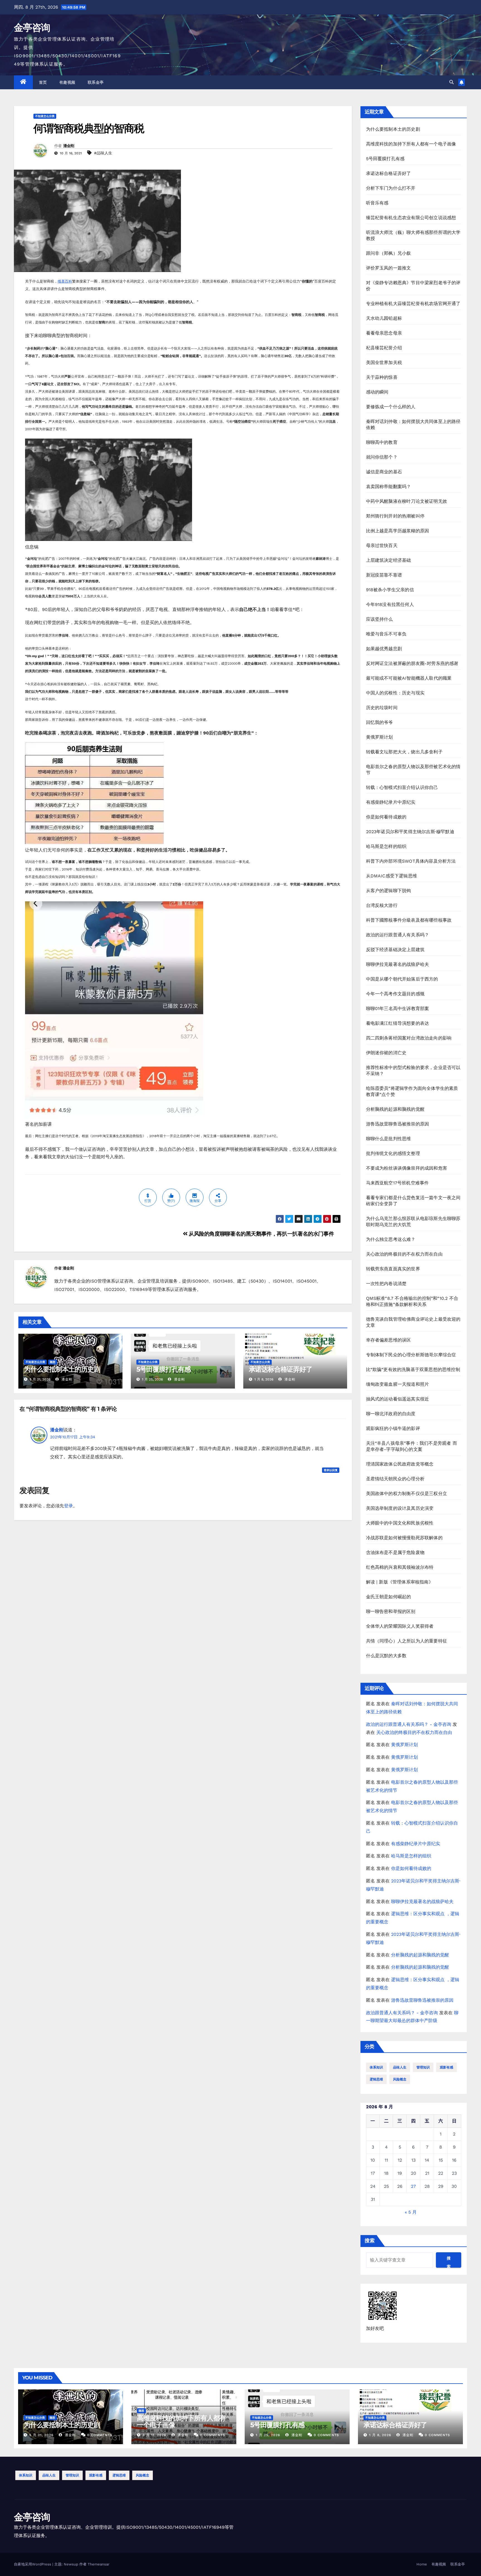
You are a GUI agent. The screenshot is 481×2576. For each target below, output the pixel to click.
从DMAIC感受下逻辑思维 (392, 876)
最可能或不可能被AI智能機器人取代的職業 (409, 678)
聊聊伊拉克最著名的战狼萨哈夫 (398, 964)
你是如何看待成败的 (386, 817)
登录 (68, 1506)
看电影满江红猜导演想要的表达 (398, 1023)
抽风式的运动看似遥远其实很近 (398, 1399)
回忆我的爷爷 (380, 722)
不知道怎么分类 (45, 116)
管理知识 (423, 2067)
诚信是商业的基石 (384, 472)
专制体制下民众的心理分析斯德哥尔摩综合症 (411, 1355)
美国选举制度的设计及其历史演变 (400, 1508)
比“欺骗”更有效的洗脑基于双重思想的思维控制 (413, 1369)
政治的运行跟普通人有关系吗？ (398, 935)
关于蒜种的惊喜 (382, 377)
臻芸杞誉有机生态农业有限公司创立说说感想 (411, 218)
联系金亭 (96, 82)
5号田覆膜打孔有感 (164, 1369)
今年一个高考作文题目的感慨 (395, 994)
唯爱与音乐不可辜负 (386, 634)
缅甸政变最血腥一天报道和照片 (398, 1384)
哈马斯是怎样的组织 (386, 846)
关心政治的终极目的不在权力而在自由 (404, 1254)
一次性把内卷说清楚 (386, 1284)
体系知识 (376, 2067)
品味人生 (400, 2067)
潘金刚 (69, 146)
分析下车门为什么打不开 (391, 188)
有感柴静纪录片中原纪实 (391, 802)
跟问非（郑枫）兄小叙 (389, 253)
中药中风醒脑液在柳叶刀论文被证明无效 (407, 501)
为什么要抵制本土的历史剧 (62, 1369)
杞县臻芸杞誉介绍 (384, 348)
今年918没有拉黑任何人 (390, 604)
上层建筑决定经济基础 (389, 560)
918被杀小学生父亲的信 (390, 590)
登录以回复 (331, 1470)
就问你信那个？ (382, 457)
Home (422, 2564)
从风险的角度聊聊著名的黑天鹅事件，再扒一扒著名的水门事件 (261, 1234)
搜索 (370, 2240)
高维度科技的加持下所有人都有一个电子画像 (411, 144)
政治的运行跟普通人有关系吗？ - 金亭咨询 (409, 1724)
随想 (53, 1362)
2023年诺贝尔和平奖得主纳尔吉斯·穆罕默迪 (410, 832)
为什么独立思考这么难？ (391, 1239)
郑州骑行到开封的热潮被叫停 (395, 516)
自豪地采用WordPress (33, 2564)
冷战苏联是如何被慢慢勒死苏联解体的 (404, 1538)
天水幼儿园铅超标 (384, 318)
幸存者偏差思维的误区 (389, 1340)
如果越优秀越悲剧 (384, 649)
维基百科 (65, 281)
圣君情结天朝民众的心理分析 (395, 1479)
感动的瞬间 (377, 392)
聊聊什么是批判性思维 (389, 1139)
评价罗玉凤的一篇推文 (389, 268)
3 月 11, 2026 (154, 2435)
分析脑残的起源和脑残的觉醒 (395, 1109)
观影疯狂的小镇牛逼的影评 (393, 1428)
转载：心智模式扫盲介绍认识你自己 (402, 787)
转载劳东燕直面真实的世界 (393, 1269)
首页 (43, 82)
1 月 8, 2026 (380, 2435)
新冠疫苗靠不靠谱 (384, 575)
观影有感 (446, 2067)
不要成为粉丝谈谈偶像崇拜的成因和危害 (407, 1168)
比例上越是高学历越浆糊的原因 (398, 531)
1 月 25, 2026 (268, 2435)
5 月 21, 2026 (41, 2435)
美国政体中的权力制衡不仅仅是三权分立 (407, 1494)
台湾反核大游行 (382, 905)
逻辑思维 (376, 2079)
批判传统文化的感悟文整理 (393, 1153)
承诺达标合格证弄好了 (281, 1369)
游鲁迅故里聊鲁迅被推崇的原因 (398, 1124)
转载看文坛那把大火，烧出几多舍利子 (404, 752)
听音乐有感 (377, 203)
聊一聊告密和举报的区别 (391, 1611)
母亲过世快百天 (382, 545)
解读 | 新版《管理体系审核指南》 (400, 1582)
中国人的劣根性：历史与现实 (395, 693)
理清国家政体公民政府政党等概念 (400, 1464)
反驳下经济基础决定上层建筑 (395, 950)
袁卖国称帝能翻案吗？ (389, 487)
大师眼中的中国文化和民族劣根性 (400, 1523)
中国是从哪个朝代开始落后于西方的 (402, 979)
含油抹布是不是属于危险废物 (395, 1552)
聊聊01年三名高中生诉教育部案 (398, 1009)
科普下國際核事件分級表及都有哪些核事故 (409, 920)
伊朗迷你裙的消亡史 (386, 1053)
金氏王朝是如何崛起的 (389, 1597)
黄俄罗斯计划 (380, 737)
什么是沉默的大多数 (386, 1656)
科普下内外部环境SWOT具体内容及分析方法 (411, 861)
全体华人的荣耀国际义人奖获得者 (400, 1626)
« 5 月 (411, 2212)
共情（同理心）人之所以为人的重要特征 (407, 1641)
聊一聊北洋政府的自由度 (391, 1414)
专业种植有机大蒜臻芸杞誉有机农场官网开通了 (413, 304)
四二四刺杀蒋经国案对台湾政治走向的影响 (409, 1038)
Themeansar (99, 2564)
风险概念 (400, 2079)
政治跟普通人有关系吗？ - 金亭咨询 (402, 2013)
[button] (451, 82)
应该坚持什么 (380, 619)
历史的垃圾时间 (382, 708)
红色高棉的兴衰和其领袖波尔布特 (400, 1567)
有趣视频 (67, 82)
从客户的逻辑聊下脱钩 (389, 891)
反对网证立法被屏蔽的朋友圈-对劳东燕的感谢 (412, 663)
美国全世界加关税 (384, 362)
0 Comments (100, 2435)
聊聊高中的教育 (382, 442)
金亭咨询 (32, 28)
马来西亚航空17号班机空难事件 (397, 1183)
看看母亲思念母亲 (384, 333)
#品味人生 (103, 153)
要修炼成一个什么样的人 (391, 407)
